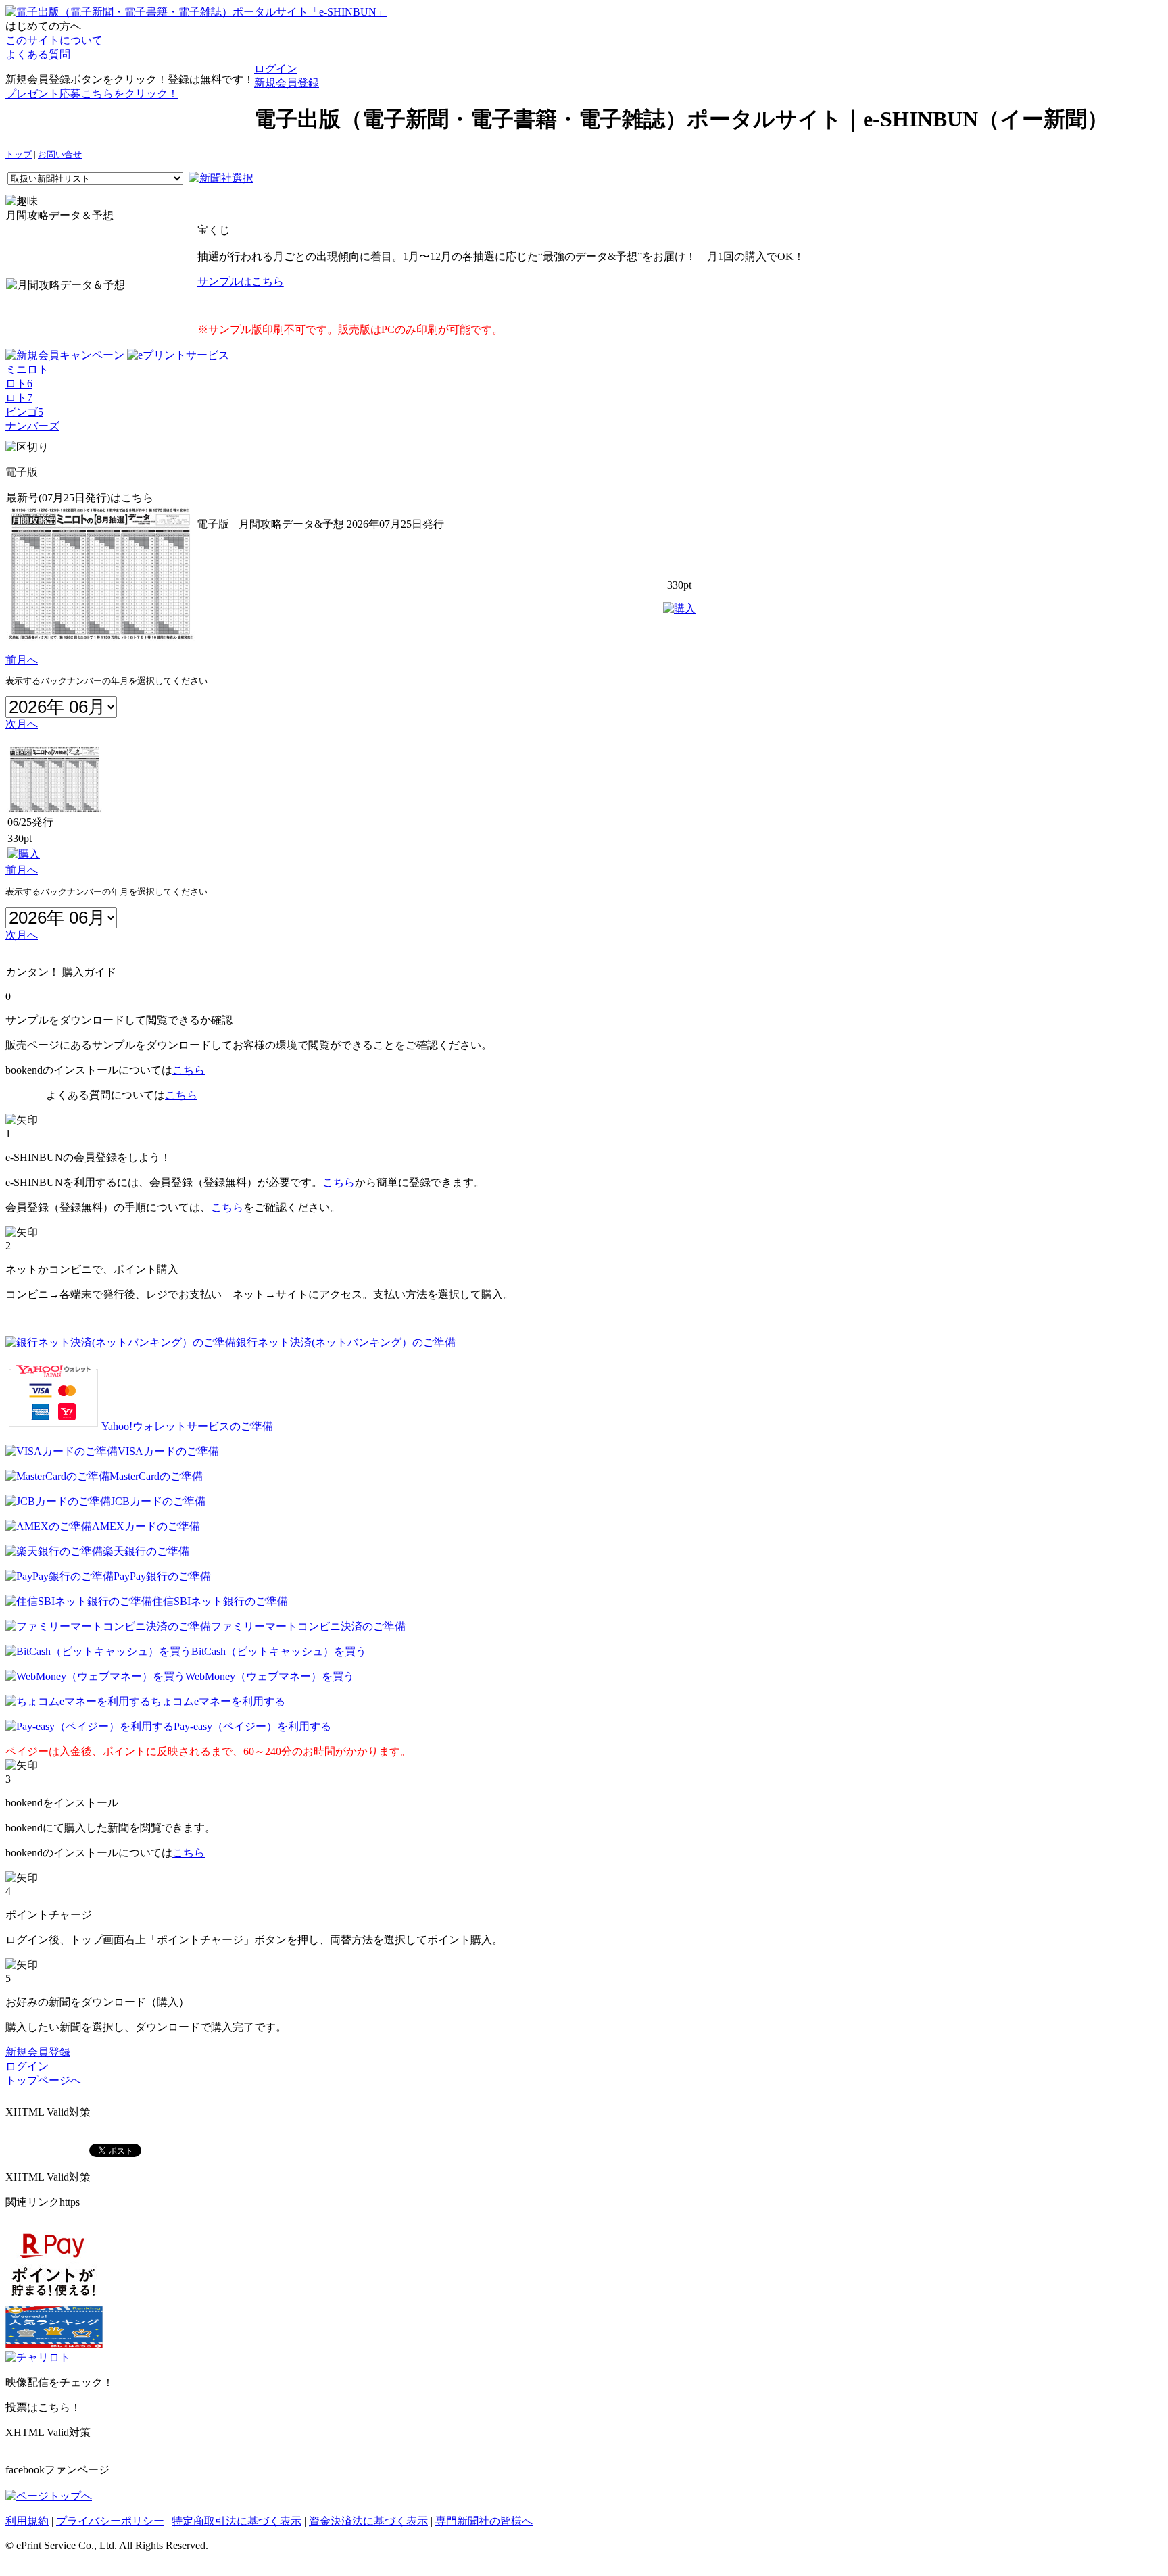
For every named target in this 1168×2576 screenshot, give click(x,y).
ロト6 (19, 383)
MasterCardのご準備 (156, 1476)
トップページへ (43, 2080)
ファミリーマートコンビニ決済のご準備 (308, 1626)
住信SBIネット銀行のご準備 (220, 1601)
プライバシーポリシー (110, 2521)
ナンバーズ (32, 426)
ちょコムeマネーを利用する (218, 1701)
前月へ (22, 660)
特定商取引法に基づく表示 (237, 2521)
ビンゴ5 (24, 412)
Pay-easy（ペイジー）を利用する (252, 1726)
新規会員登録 (287, 83)
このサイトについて (54, 40)
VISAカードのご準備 (168, 1451)
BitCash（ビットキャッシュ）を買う (279, 1651)
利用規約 (27, 2521)
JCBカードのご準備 (158, 1501)
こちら (189, 1070)
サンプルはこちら (241, 281)
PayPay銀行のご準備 (162, 1576)
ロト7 (19, 398)
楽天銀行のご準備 (146, 1551)
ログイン (276, 69)
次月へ (22, 724)
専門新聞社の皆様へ (484, 2521)
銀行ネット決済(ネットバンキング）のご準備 (346, 1342)
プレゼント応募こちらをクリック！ (92, 94)
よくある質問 (38, 54)
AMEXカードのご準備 (146, 1526)
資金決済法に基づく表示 (368, 2521)
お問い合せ (60, 155)
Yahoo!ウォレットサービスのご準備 (187, 1426)
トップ (19, 155)
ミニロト (27, 369)
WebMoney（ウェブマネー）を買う (270, 1676)
